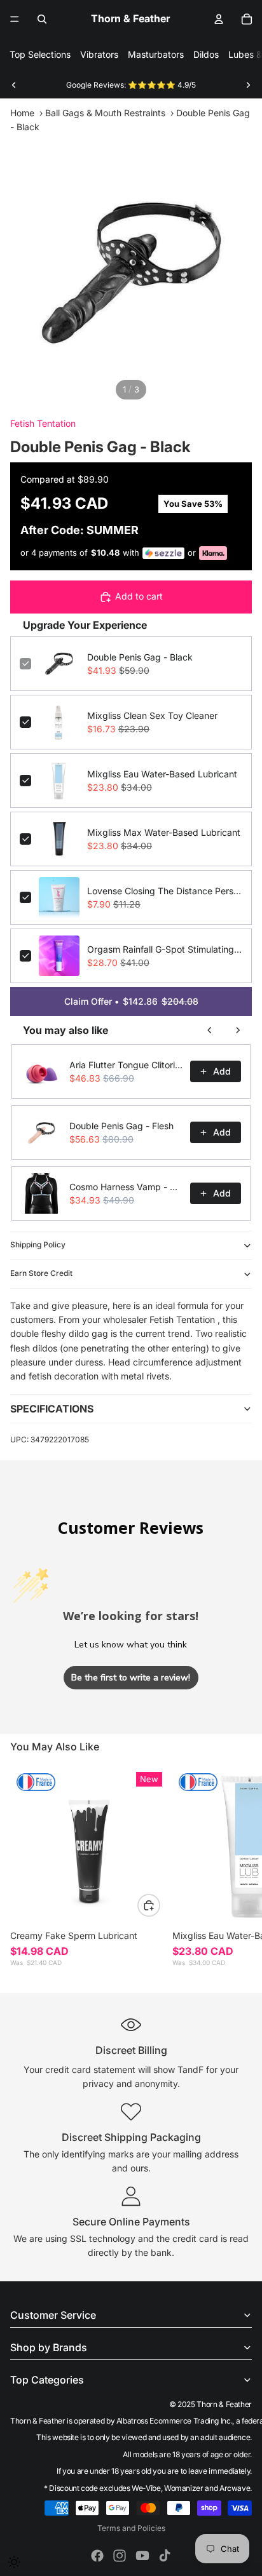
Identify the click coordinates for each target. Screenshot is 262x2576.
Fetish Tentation (43, 423)
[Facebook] (97, 2556)
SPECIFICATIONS (52, 1409)
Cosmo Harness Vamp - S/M (126, 1187)
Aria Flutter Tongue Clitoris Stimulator (126, 1065)
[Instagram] (120, 2556)
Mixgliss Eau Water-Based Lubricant (162, 774)
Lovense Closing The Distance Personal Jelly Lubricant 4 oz (165, 891)
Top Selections (40, 54)
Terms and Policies (131, 2528)
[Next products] (238, 1030)
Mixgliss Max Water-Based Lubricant (164, 832)
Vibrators (99, 54)
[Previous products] (210, 1030)
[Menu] (15, 19)
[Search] (42, 19)
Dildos (206, 54)
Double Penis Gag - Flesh (121, 1126)
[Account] (219, 19)
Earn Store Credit (41, 1273)
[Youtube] (142, 2556)
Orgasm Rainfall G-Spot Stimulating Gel (165, 949)
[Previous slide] (14, 85)
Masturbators (156, 54)
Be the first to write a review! (131, 1678)
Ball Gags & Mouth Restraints (105, 113)
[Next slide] (248, 85)
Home (22, 113)
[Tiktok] (165, 2556)
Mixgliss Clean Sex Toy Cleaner (152, 715)
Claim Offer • (131, 1001)
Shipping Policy (38, 1244)
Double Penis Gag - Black (140, 657)
